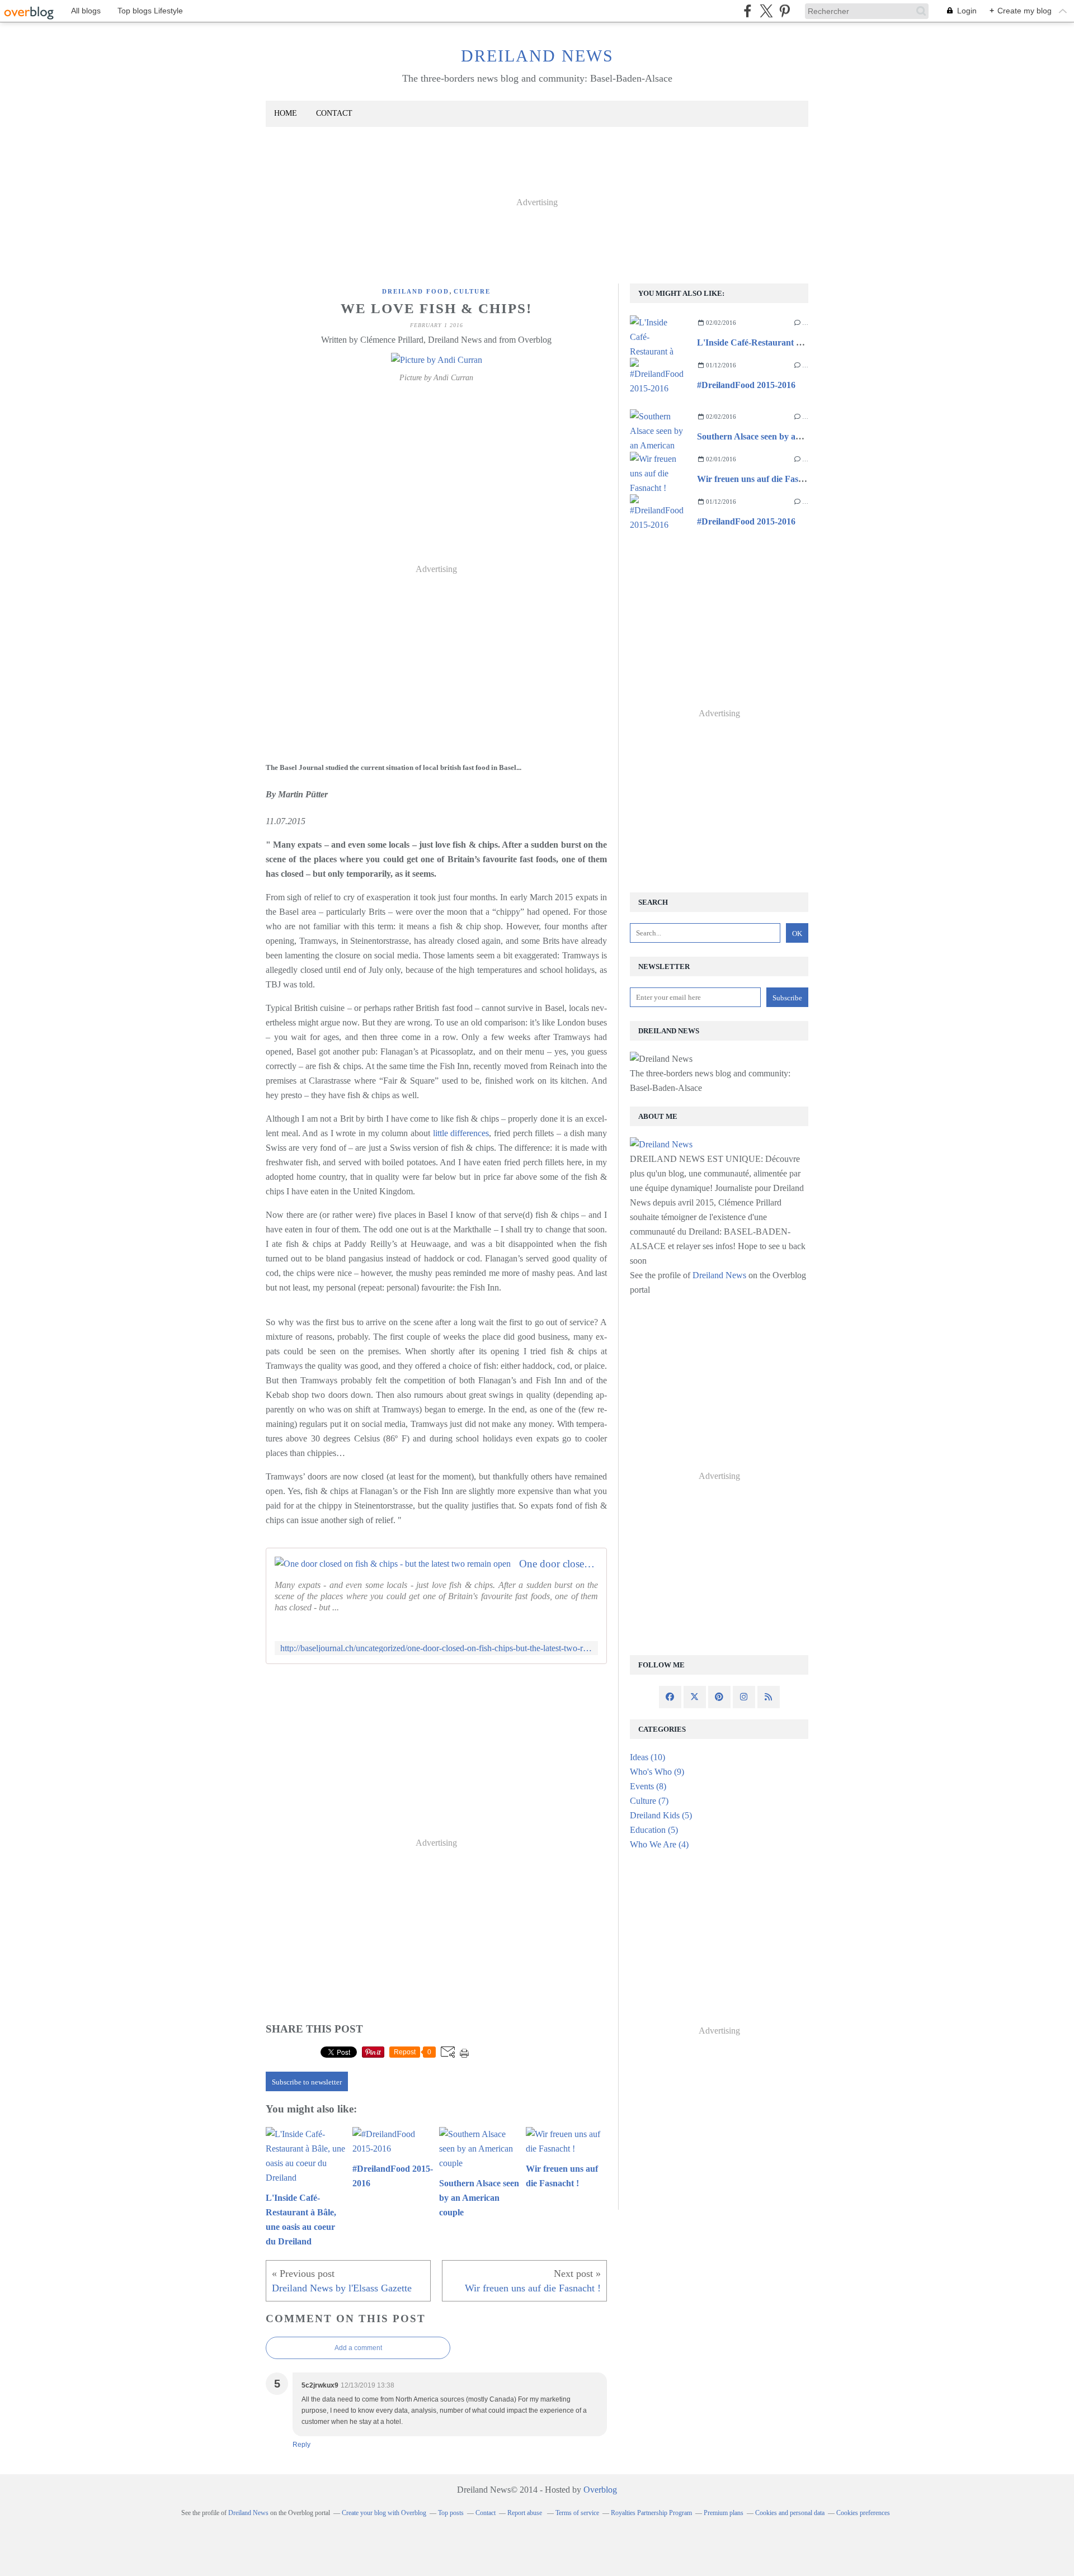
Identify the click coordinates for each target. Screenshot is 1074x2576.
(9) (657, 1772)
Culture (472, 291)
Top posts (451, 2513)
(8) (648, 1786)
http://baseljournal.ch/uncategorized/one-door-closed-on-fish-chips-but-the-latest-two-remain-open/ (436, 1648)
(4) (659, 1844)
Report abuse (526, 2513)
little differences (461, 1133)
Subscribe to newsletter (307, 2082)
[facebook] (748, 11)
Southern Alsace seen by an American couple (782, 436)
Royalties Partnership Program (651, 2513)
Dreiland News (537, 56)
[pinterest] (785, 11)
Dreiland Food (416, 291)
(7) (649, 1801)
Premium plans (724, 2513)
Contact (334, 113)
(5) (661, 1815)
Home (286, 113)
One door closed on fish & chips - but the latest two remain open (559, 1564)
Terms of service (577, 2513)
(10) (647, 1757)
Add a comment (358, 2348)
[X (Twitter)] (766, 11)
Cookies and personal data (790, 2513)
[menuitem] (286, 114)
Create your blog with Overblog (384, 2513)
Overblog (600, 2490)
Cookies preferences (863, 2513)
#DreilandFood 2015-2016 (746, 385)
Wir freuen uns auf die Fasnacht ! (761, 479)
